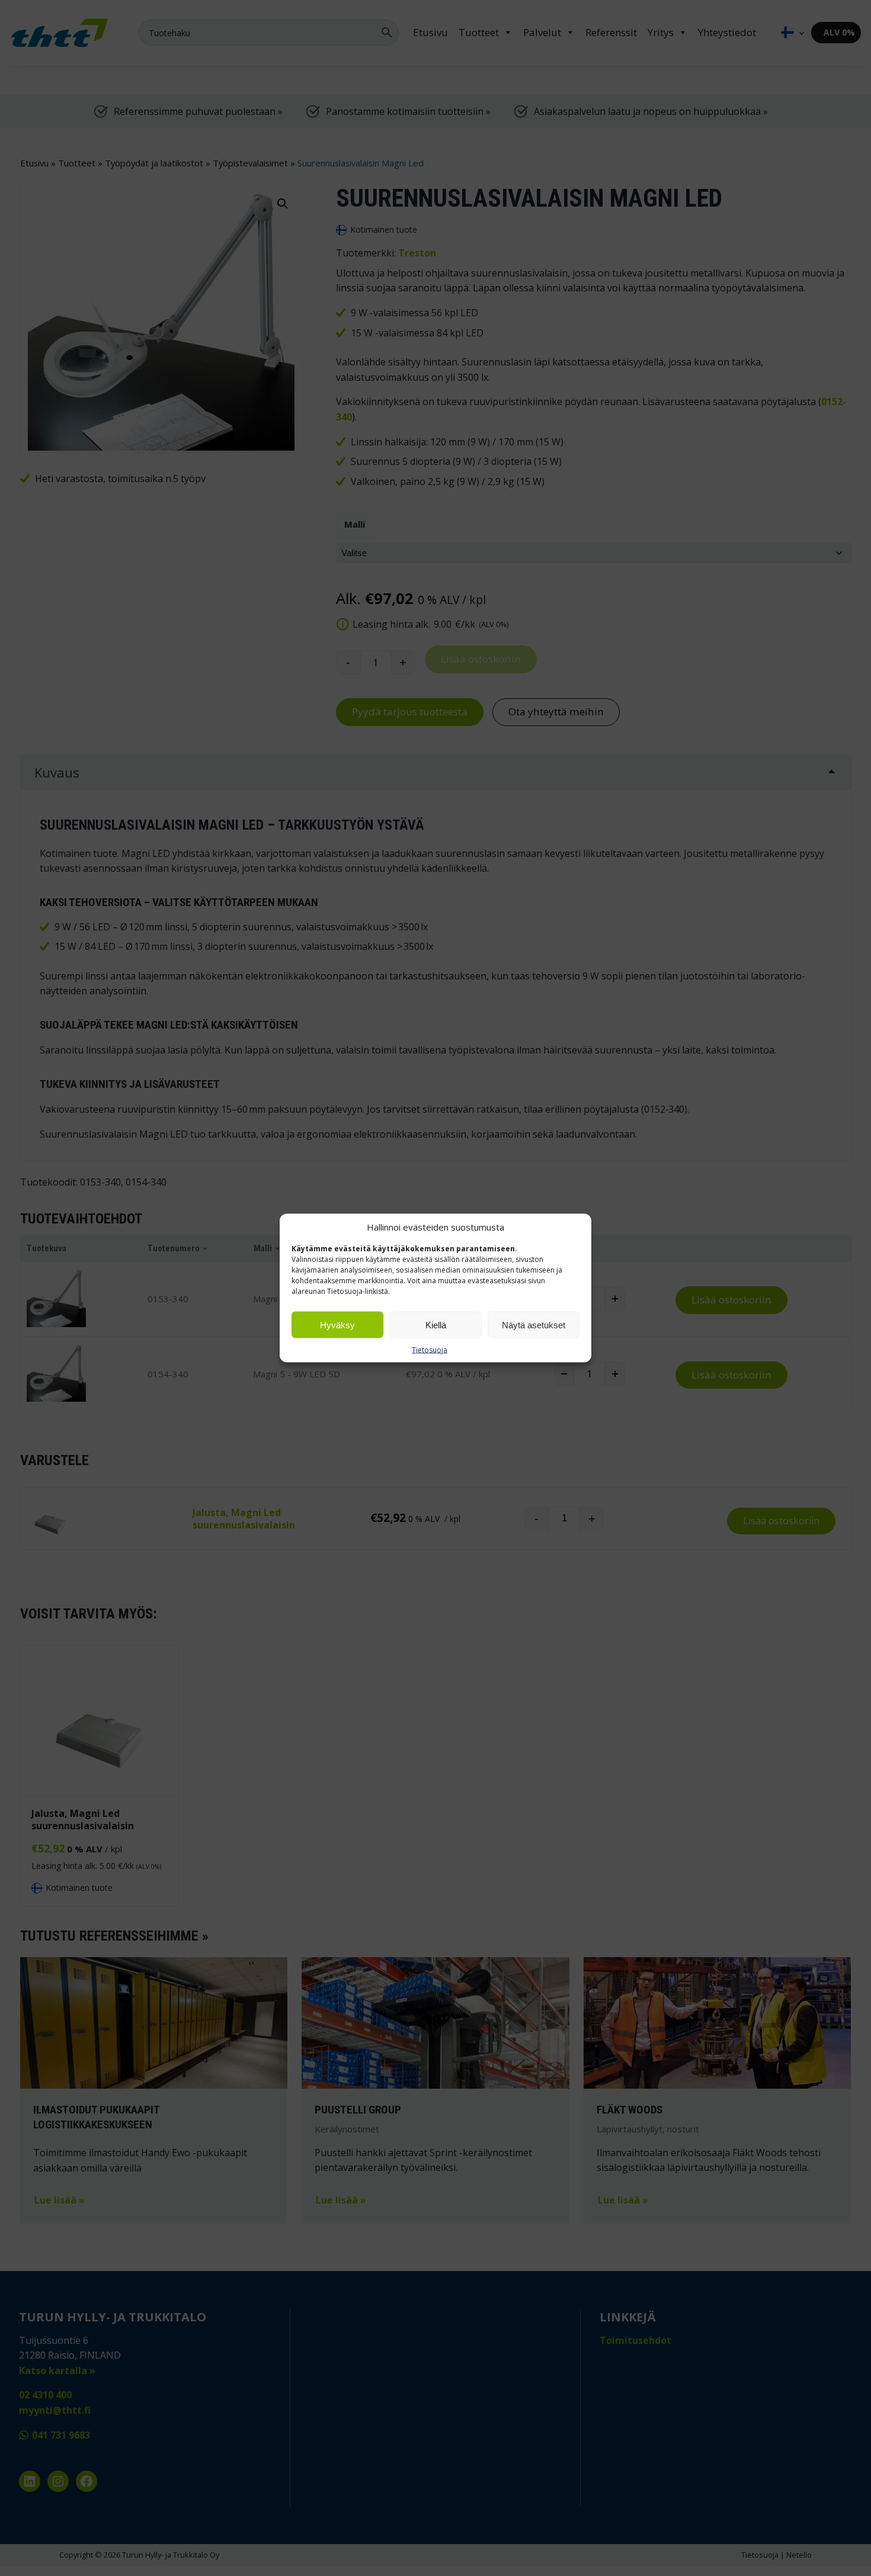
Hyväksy (337, 1324)
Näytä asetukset (534, 1324)
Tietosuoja (430, 1350)
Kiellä (436, 1324)
